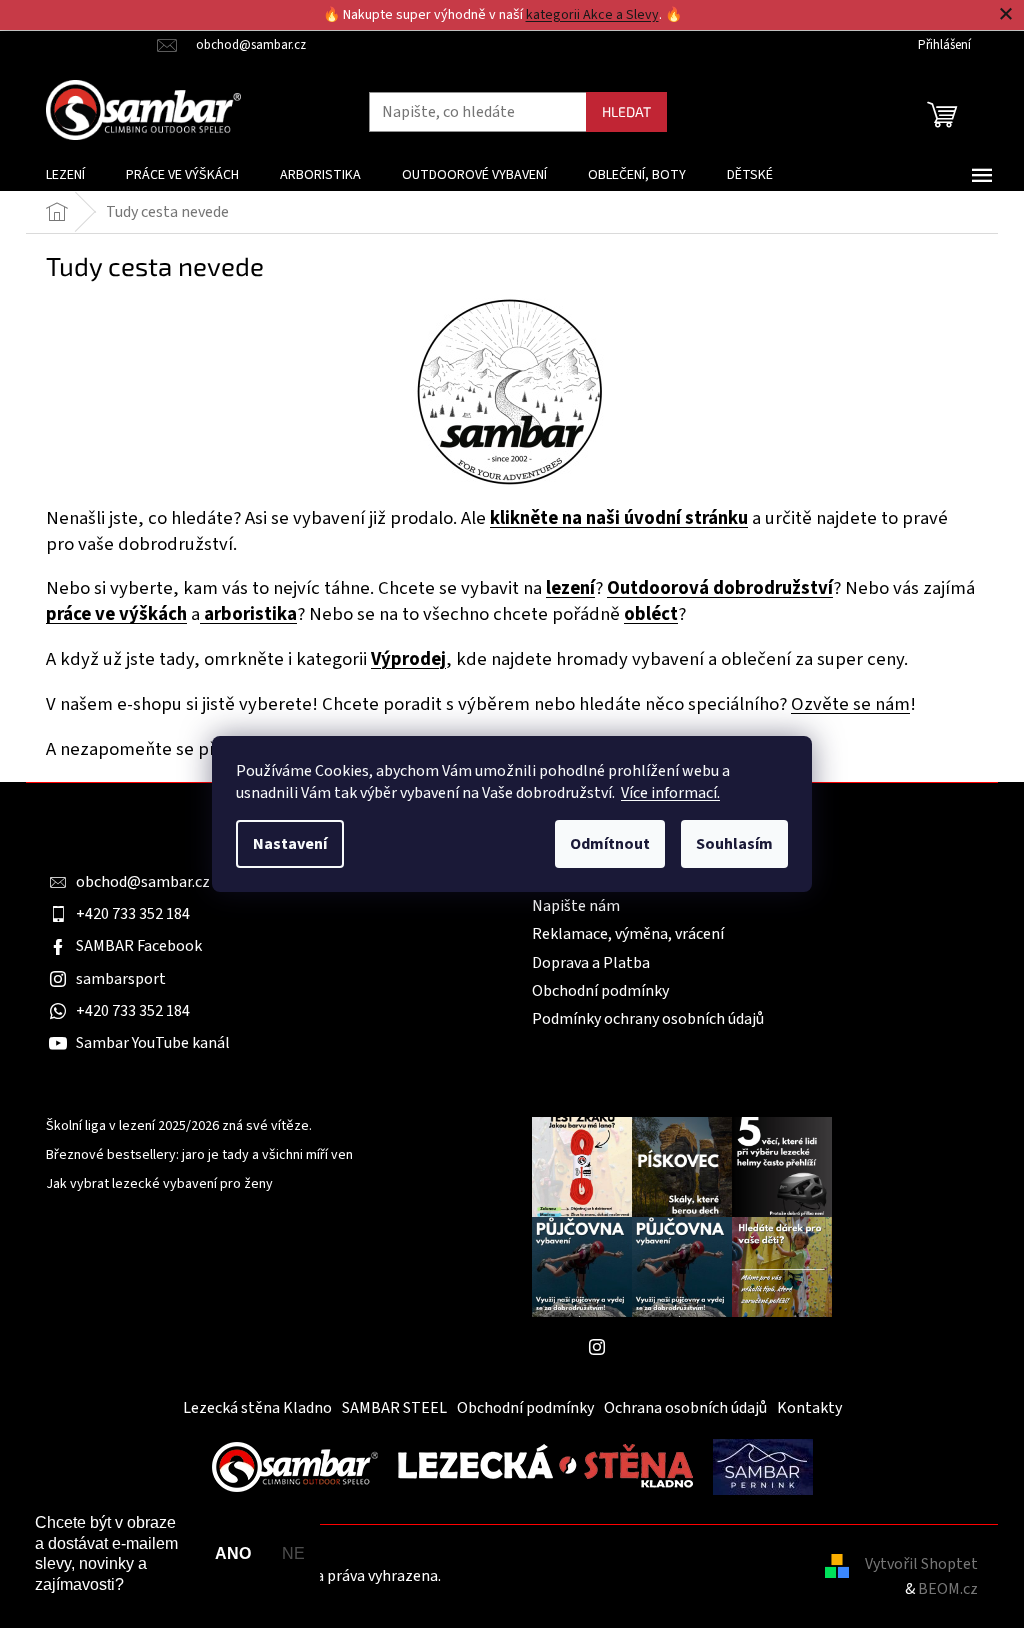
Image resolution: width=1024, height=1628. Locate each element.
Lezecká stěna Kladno (257, 1408)
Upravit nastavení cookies (532, 1576)
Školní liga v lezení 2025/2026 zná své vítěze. (179, 1126)
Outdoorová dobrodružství (720, 588)
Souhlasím (734, 844)
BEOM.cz (948, 1589)
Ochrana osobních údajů (685, 1408)
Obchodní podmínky (600, 991)
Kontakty (809, 1408)
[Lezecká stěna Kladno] (545, 1466)
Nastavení (290, 844)
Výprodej (408, 659)
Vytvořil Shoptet (921, 1564)
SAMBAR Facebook (139, 946)
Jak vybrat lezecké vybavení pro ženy (159, 1184)
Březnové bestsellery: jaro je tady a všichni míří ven (199, 1155)
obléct (651, 614)
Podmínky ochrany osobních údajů (648, 1019)
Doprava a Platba (591, 963)
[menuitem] (65, 175)
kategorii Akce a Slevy (592, 15)
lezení (570, 588)
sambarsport (121, 979)
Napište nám (576, 906)
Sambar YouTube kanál (153, 1043)
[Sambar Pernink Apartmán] (763, 1466)
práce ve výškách (116, 614)
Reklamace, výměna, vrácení (628, 934)
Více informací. (670, 793)
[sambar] (295, 1466)
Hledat (626, 111)
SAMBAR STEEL (394, 1408)
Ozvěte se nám (850, 704)
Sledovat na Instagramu (697, 1347)
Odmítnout (610, 844)
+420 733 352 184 (133, 914)
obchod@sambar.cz (143, 882)
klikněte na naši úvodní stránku (619, 518)
